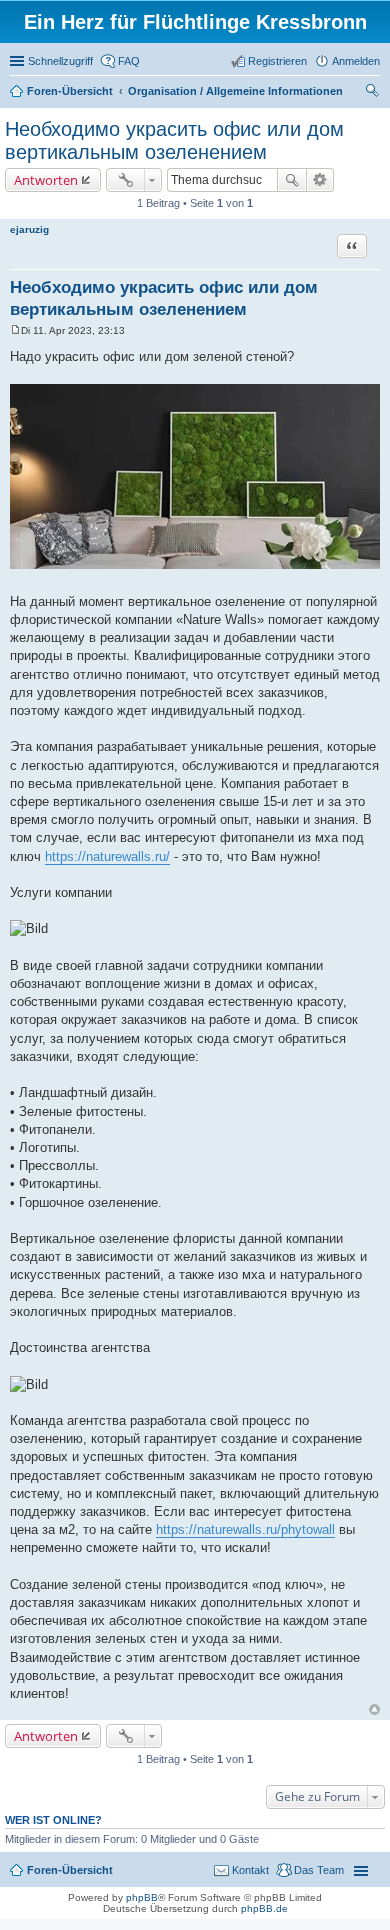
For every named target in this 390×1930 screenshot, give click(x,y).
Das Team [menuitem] (319, 1870)
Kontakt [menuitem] (250, 1870)
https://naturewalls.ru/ (107, 856)
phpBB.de (264, 1908)
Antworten (46, 180)
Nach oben (374, 1709)
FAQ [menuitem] (129, 61)
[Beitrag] (15, 330)
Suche (292, 180)
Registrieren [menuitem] (277, 61)
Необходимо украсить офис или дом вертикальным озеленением (174, 140)
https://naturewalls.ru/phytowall (245, 1529)
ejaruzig (29, 229)
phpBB (142, 1897)
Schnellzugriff (60, 61)
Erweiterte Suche (320, 180)
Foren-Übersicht (70, 1870)
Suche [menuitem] (374, 93)
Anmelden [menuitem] (356, 61)
